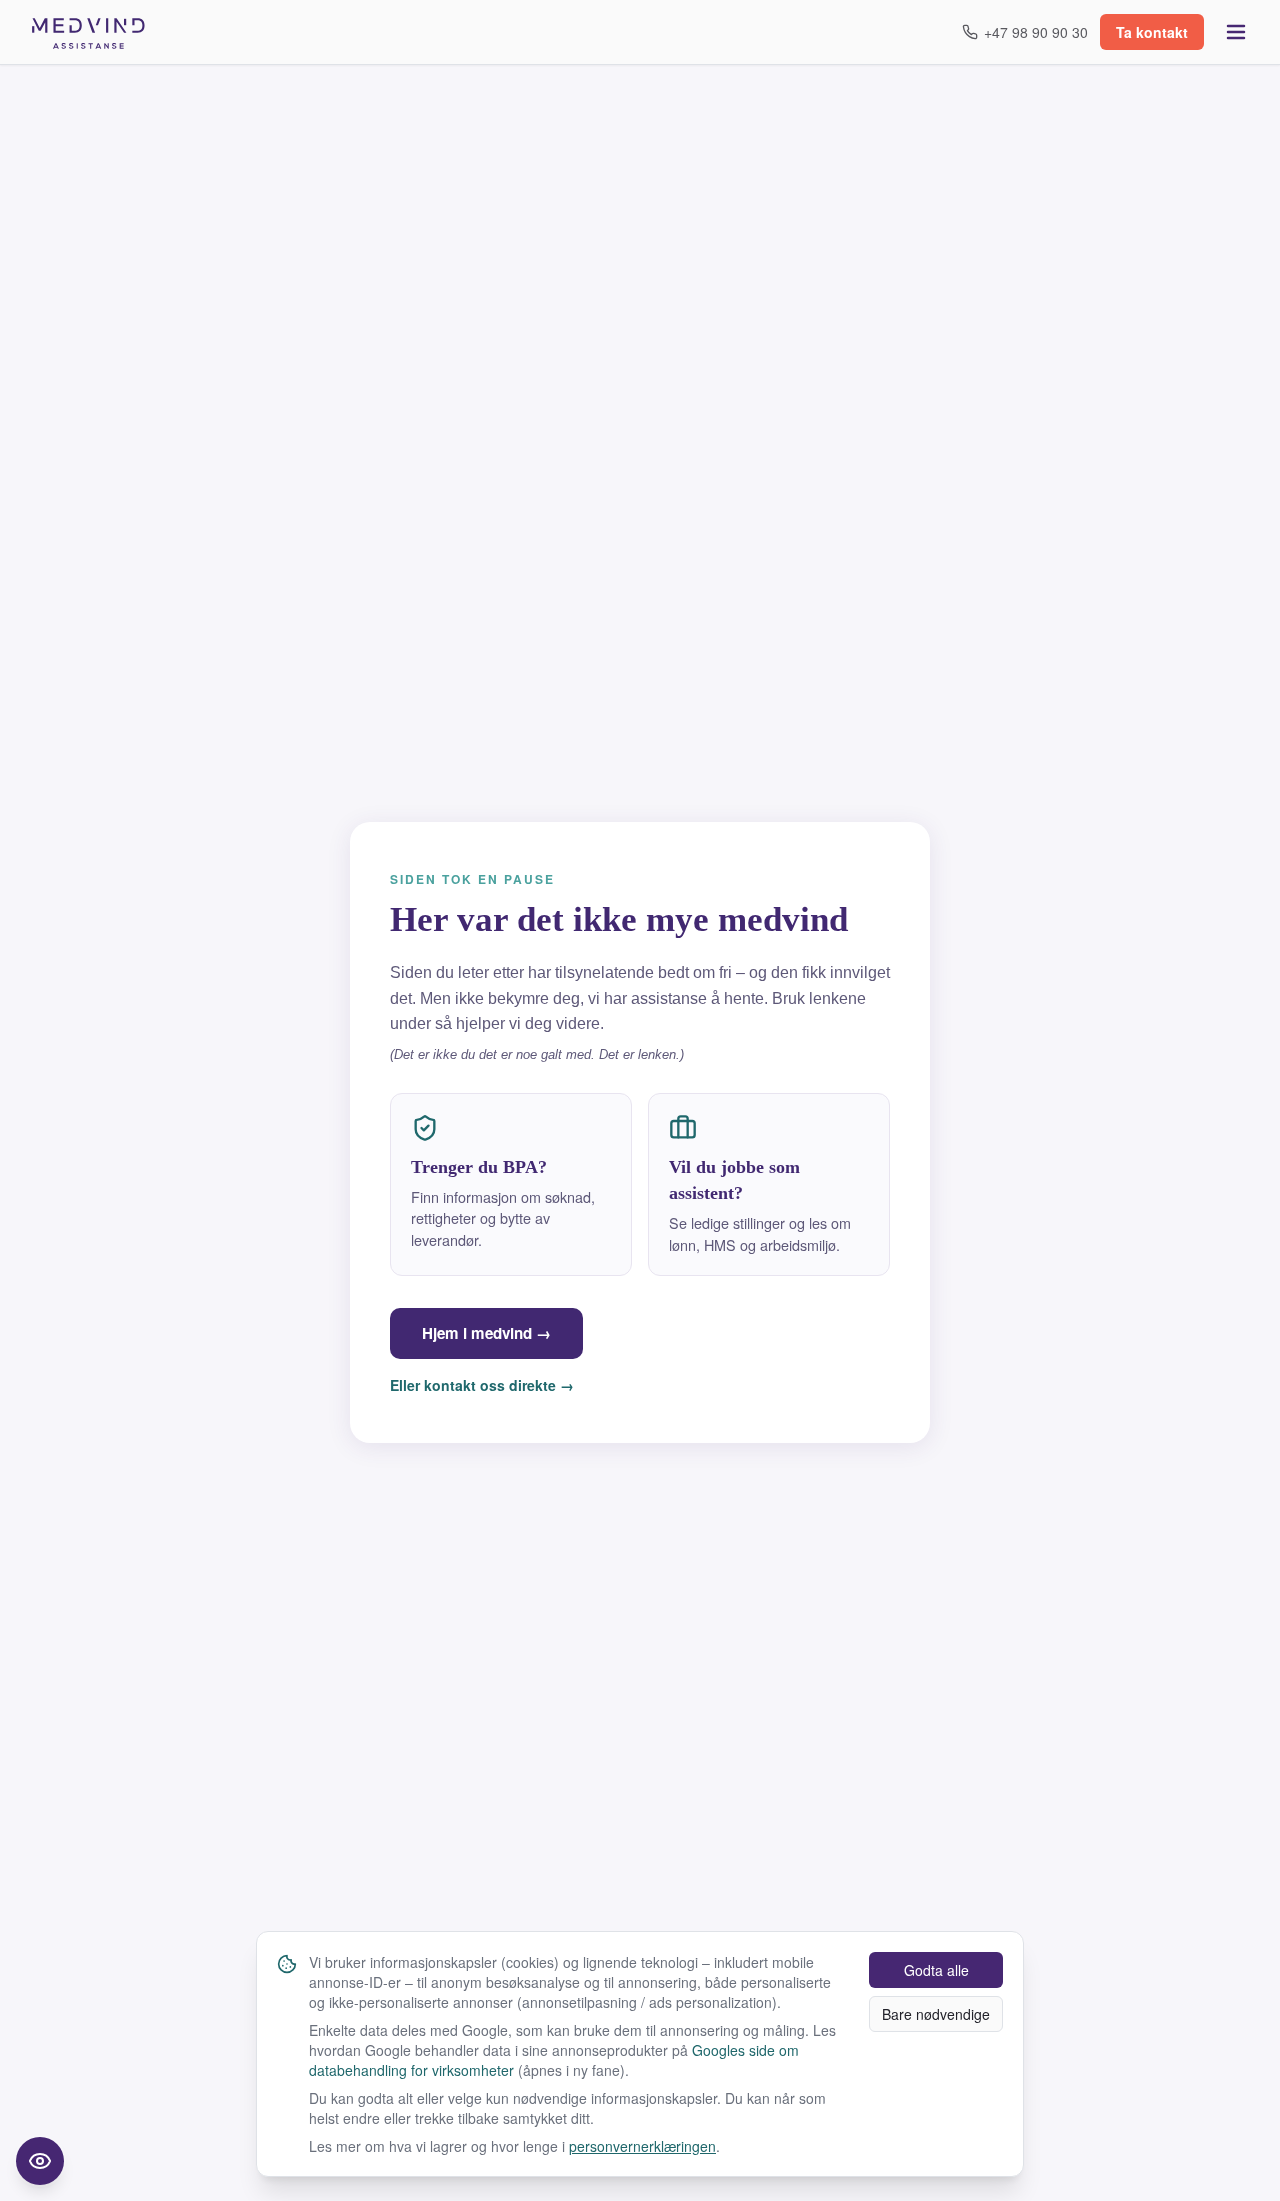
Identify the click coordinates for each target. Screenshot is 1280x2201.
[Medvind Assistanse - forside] (88, 32)
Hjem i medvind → (486, 1333)
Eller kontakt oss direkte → (482, 1385)
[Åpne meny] (1236, 32)
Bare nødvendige (936, 2014)
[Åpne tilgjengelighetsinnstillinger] (40, 2161)
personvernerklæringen (642, 2146)
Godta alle (936, 1970)
